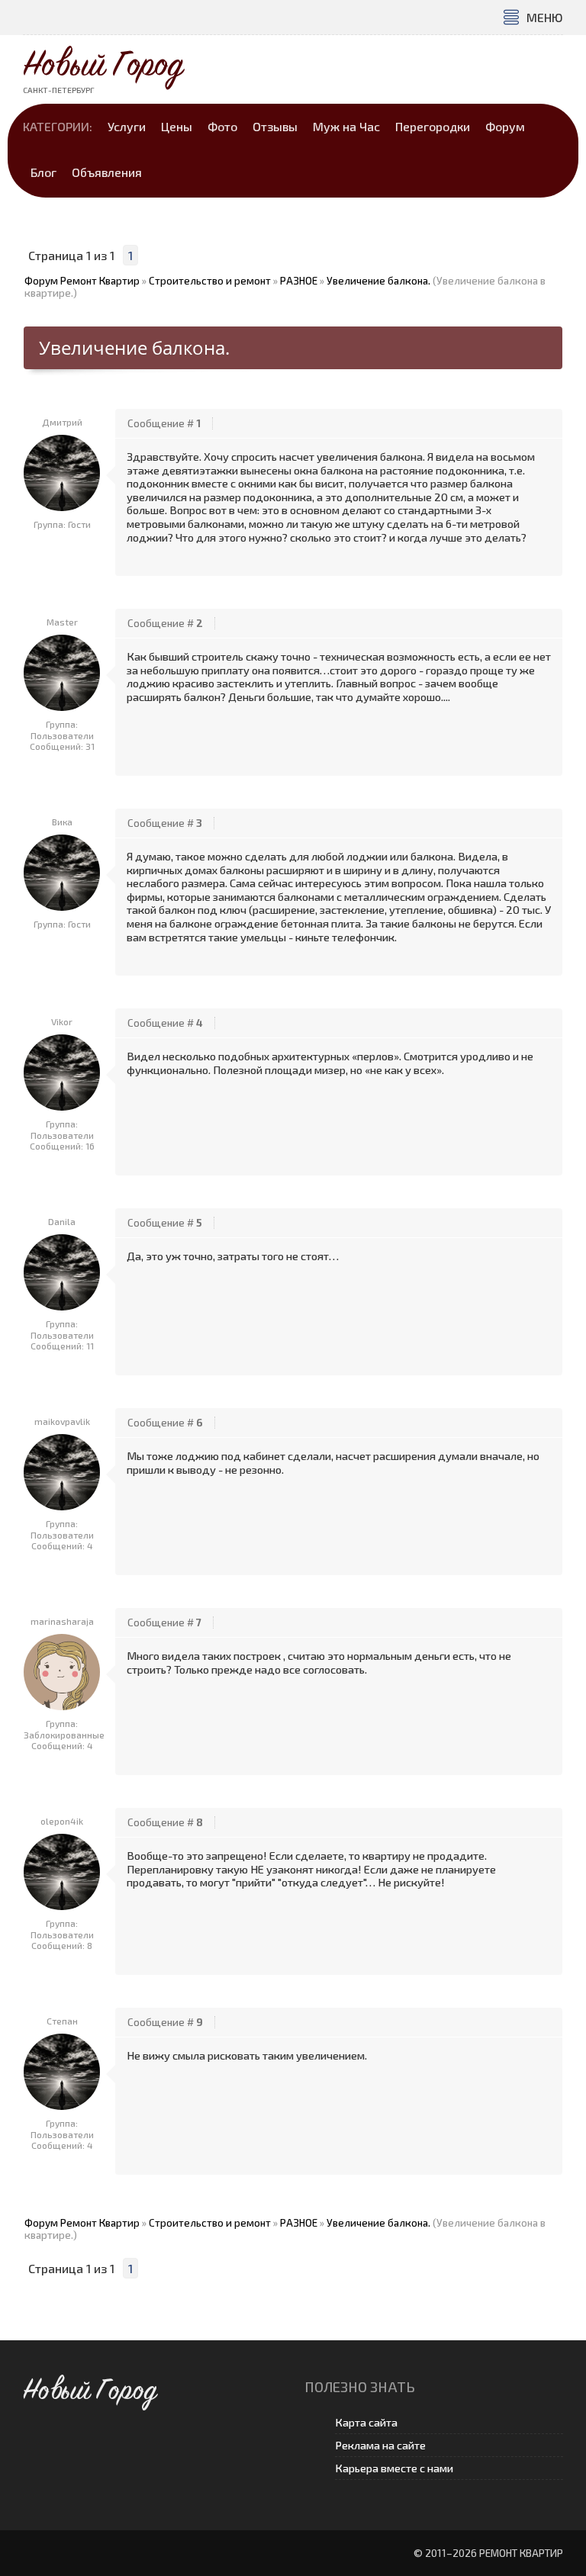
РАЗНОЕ (299, 281)
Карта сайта (366, 2422)
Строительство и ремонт (210, 281)
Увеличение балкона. (378, 281)
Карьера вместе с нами (394, 2468)
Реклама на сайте (380, 2445)
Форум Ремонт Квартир (82, 281)
